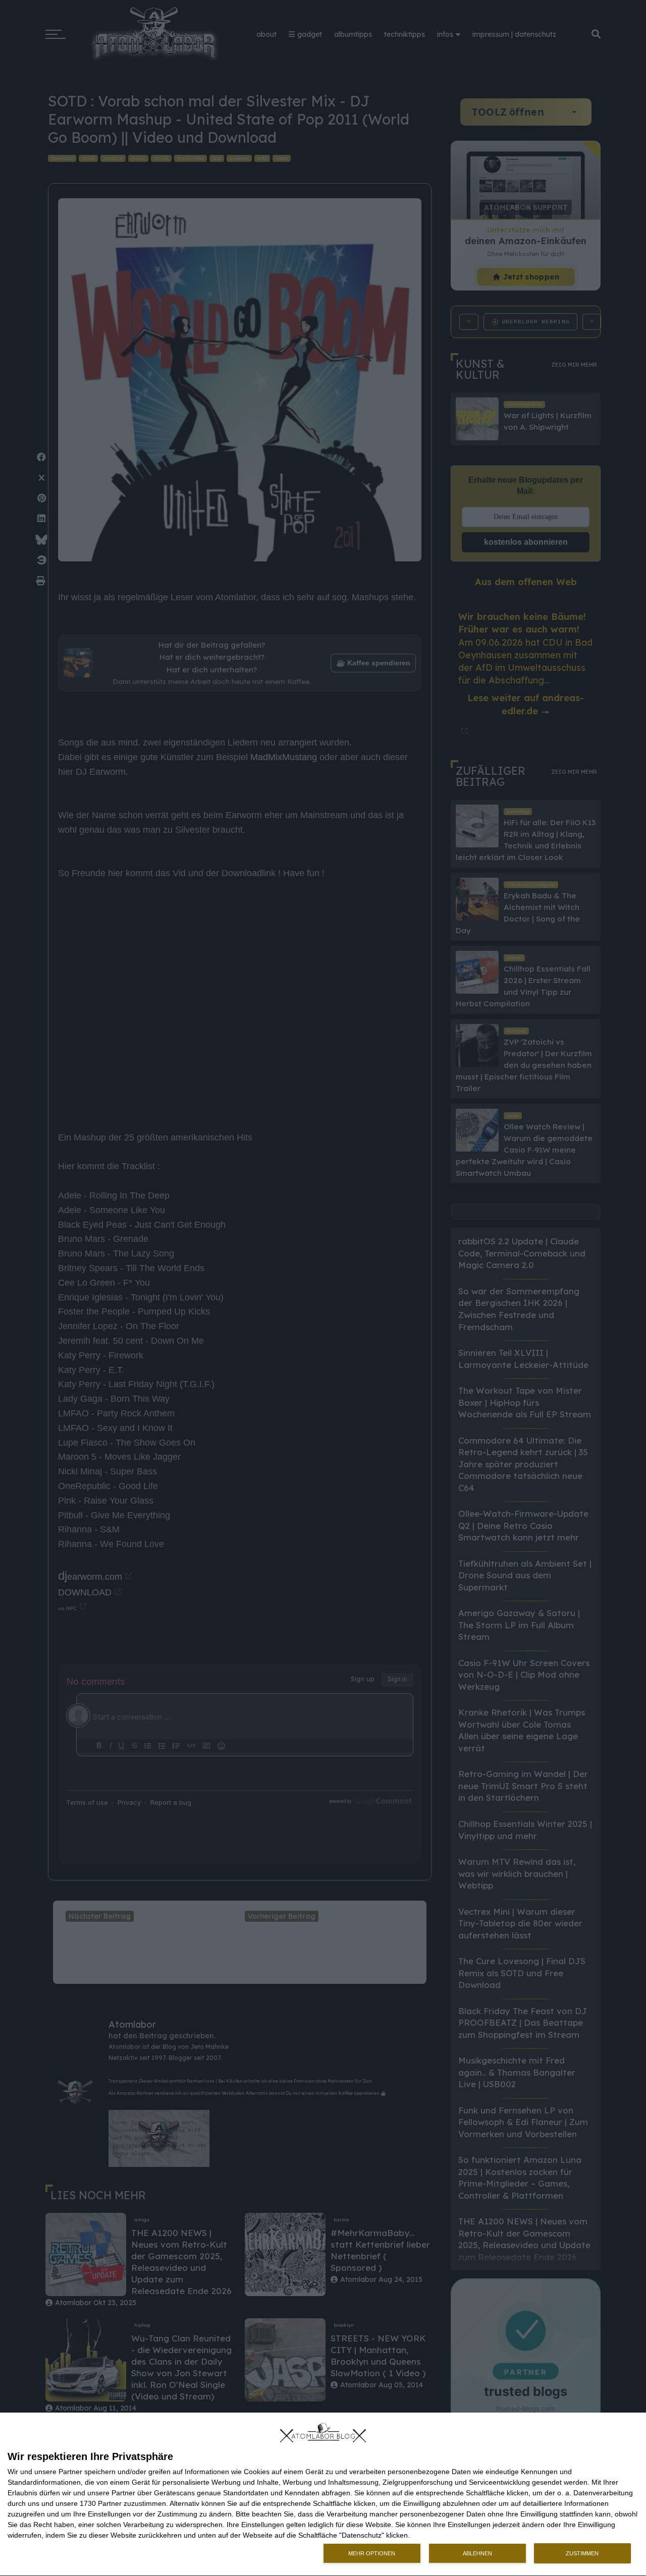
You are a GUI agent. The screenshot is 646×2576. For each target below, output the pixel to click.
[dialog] (323, 2495)
